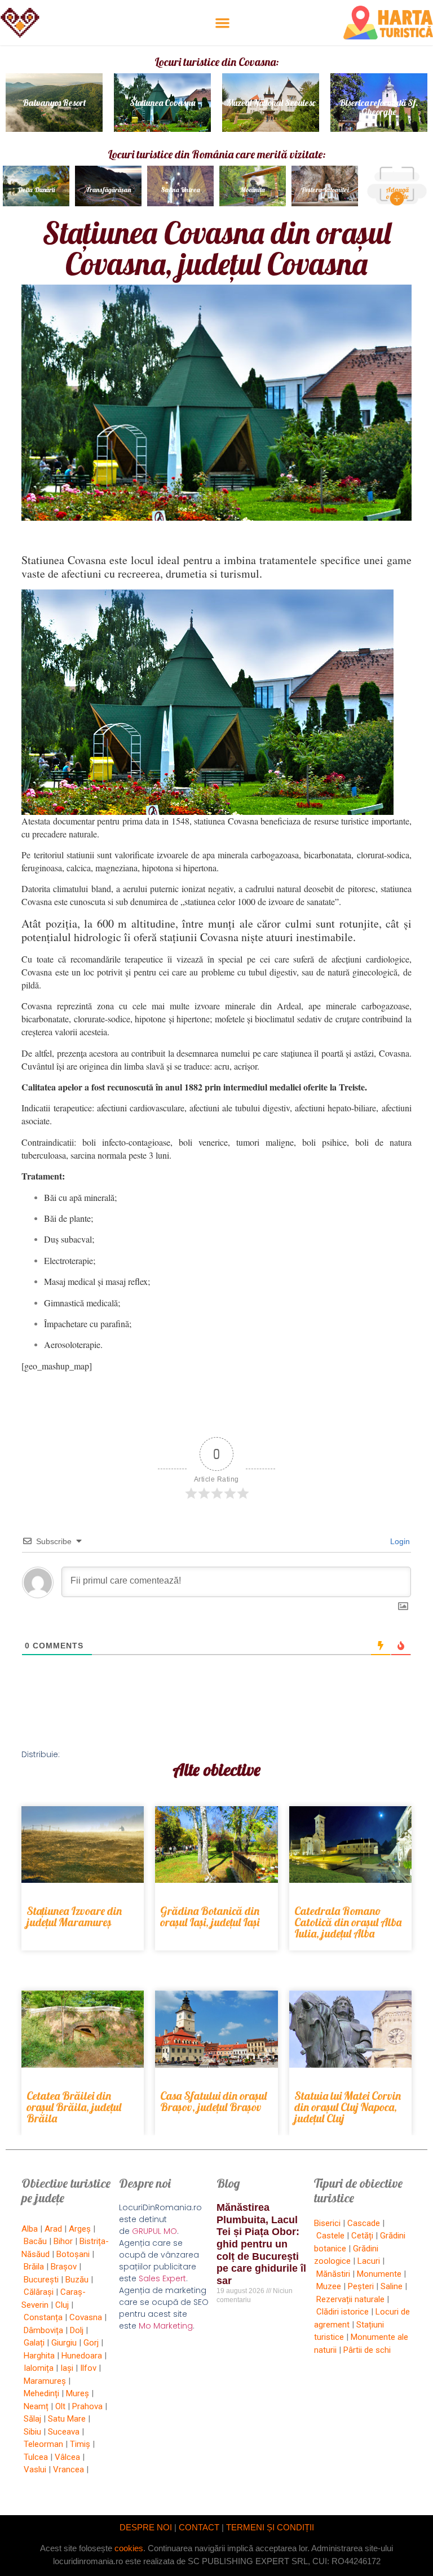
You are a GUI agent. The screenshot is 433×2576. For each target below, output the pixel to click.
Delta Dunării (36, 190)
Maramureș (45, 2381)
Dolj (77, 2330)
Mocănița (253, 190)
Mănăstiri (333, 2274)
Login (399, 1541)
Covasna (86, 2317)
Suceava (64, 2432)
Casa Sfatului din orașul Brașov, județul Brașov (213, 2101)
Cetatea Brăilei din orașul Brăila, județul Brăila (74, 2107)
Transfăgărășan (108, 190)
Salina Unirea (180, 190)
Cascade (364, 2223)
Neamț (36, 2406)
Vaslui (35, 2469)
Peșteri (361, 2286)
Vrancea (69, 2469)
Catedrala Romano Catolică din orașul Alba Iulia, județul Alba (348, 1922)
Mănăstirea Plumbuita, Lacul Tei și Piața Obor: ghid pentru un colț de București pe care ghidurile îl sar (261, 2244)
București (41, 2280)
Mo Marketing (166, 2326)
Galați (34, 2343)
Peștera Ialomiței (325, 190)
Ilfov (88, 2368)
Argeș (80, 2229)
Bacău (35, 2241)
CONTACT (199, 2527)
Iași (67, 2368)
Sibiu (32, 2432)
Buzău (77, 2280)
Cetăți (362, 2236)
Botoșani (73, 2254)
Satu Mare (67, 2419)
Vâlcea (67, 2457)
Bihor (63, 2241)
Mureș (78, 2393)
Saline (392, 2286)
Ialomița (39, 2368)
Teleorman (43, 2444)
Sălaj (32, 2419)
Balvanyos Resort (54, 103)
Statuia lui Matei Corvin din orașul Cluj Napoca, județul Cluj (348, 2107)
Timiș (80, 2444)
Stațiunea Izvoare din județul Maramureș (74, 1916)
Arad (53, 2229)
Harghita (39, 2356)
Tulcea (36, 2457)
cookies (129, 2548)
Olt (60, 2406)
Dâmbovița (43, 2330)
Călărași (39, 2292)
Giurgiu (64, 2343)
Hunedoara (82, 2356)
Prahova (87, 2406)
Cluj (62, 2305)
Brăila (34, 2267)
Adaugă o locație (397, 193)
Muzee (329, 2286)
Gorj (91, 2343)
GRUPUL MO (154, 2231)
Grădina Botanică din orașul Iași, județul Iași (210, 1916)
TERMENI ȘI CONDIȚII (270, 2527)
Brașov (64, 2267)
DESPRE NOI (146, 2527)
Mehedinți (41, 2393)
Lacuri (369, 2261)
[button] (222, 23)
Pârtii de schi (367, 2350)
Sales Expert (162, 2278)
